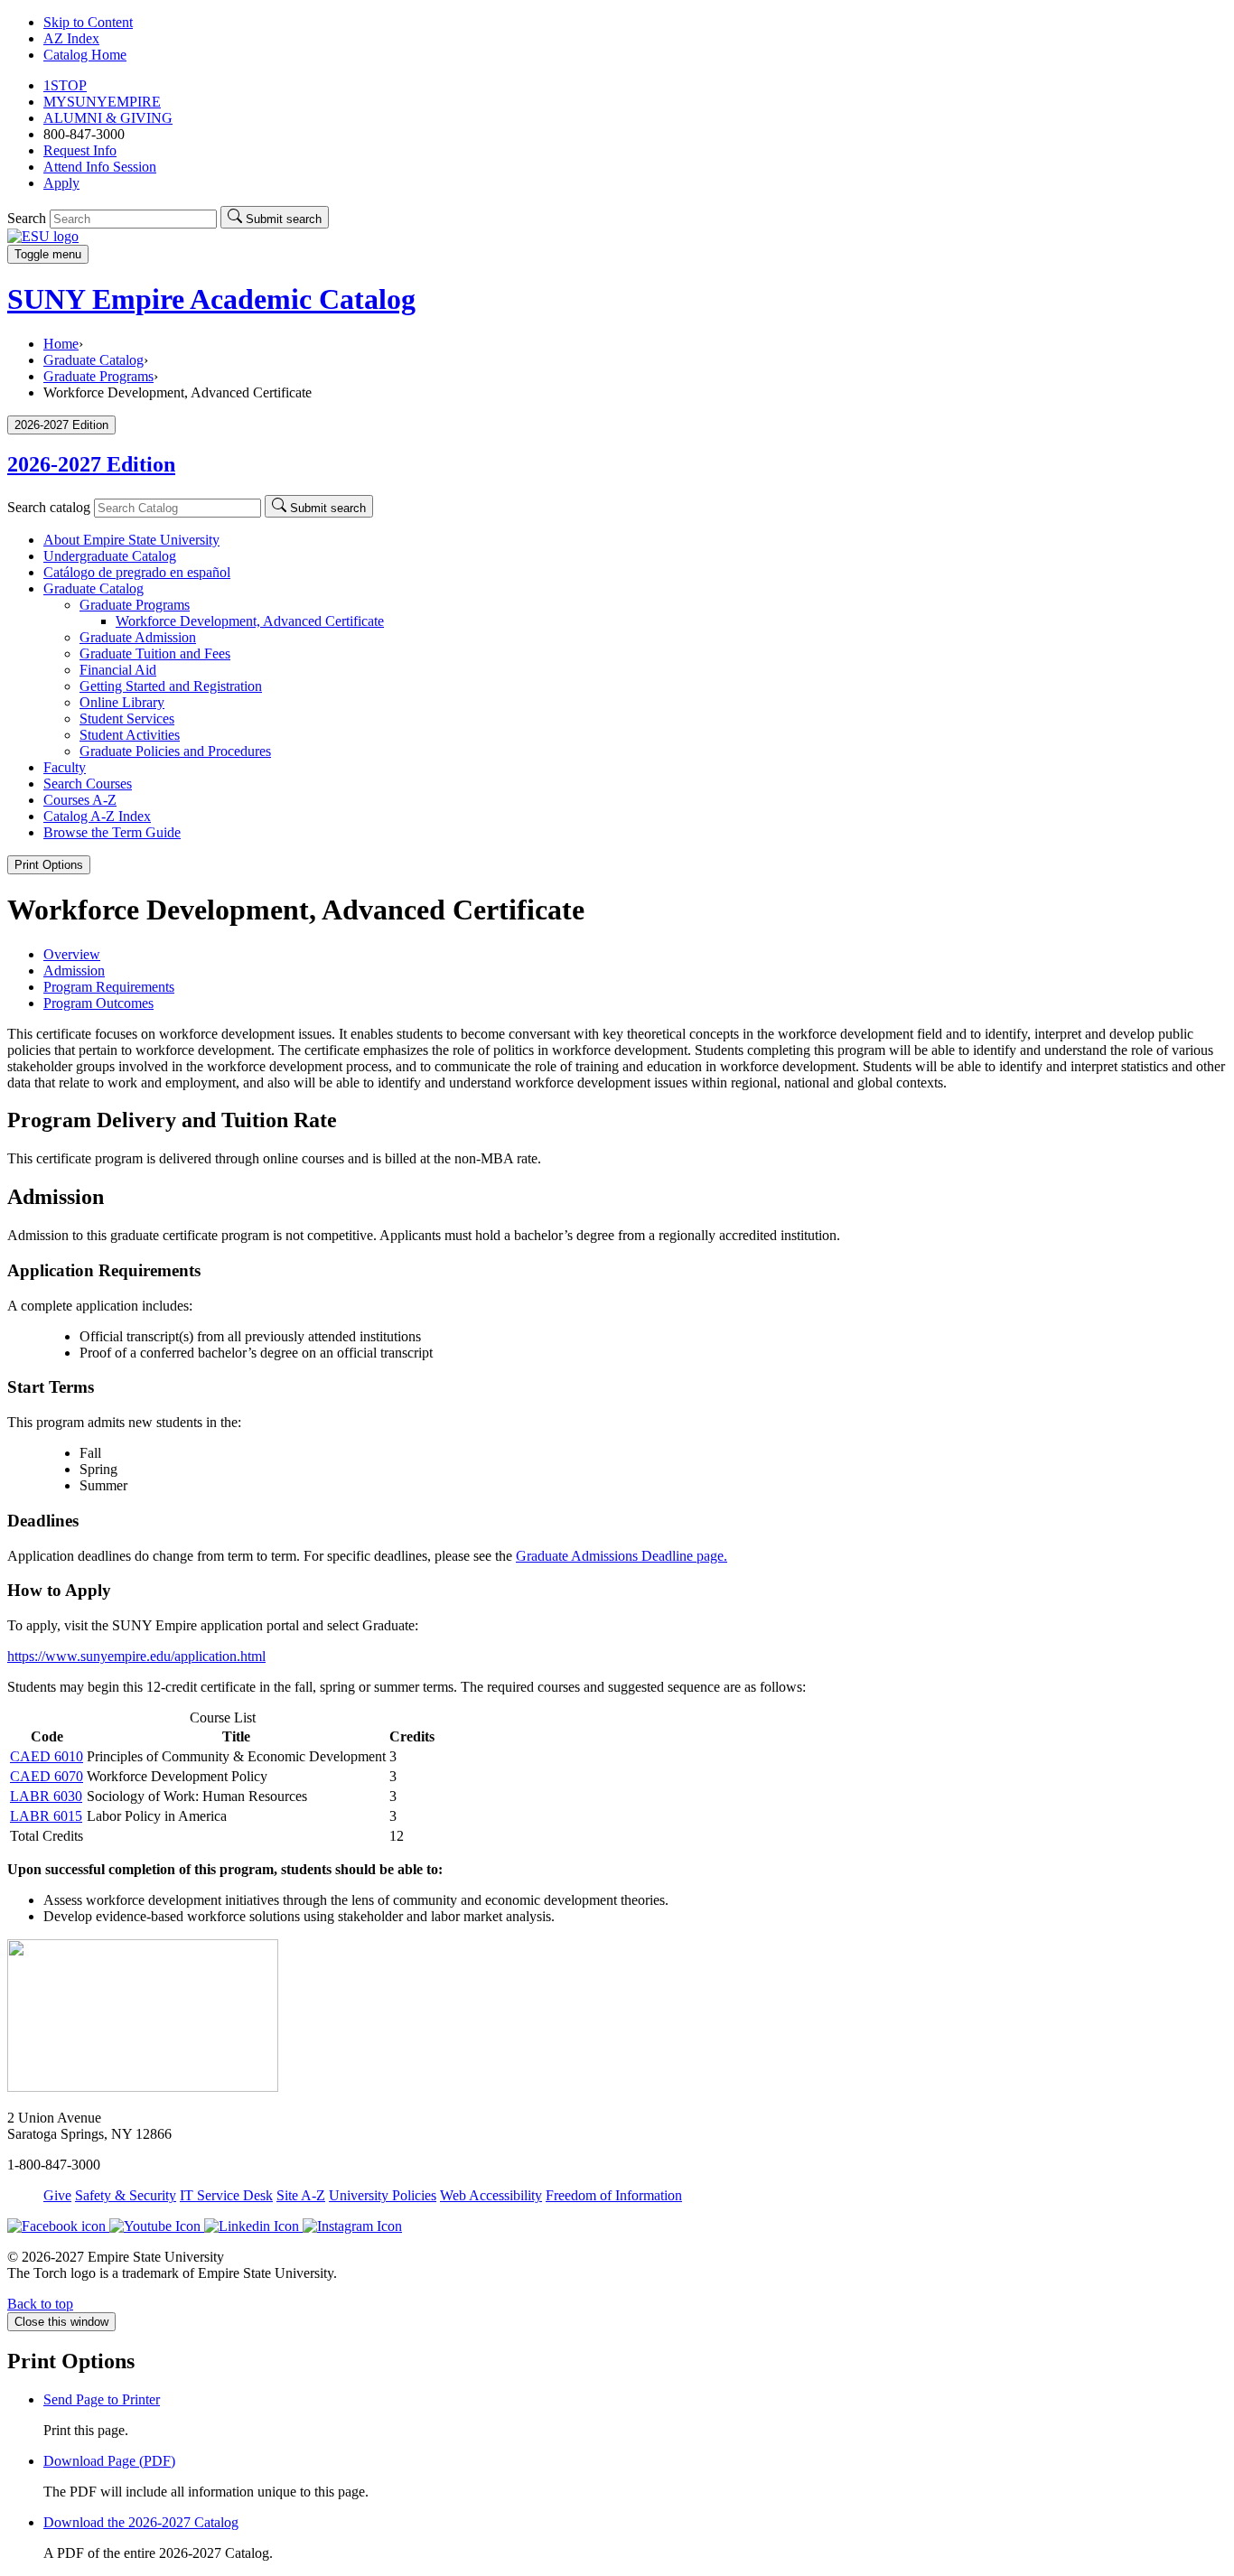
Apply (61, 183)
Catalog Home (85, 55)
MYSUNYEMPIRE (102, 102)
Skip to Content (88, 22)
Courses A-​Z (80, 800)
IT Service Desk (226, 2195)
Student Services (127, 719)
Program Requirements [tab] (109, 987)
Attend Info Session (100, 167)
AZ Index (71, 38)
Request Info (80, 150)
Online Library (122, 702)
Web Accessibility (491, 2195)
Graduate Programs (98, 376)
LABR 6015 (46, 1816)
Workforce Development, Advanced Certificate (250, 621)
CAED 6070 (47, 1776)
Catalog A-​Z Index (97, 816)
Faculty (65, 767)
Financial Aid (118, 670)
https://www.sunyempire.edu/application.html (136, 1656)
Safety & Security (126, 2195)
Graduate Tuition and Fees (155, 653)
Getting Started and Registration (171, 686)
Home (61, 344)
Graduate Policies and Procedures (175, 751)
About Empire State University (131, 540)
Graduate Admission (138, 637)
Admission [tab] (74, 971)
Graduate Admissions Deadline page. (622, 1556)
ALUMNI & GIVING (108, 118)
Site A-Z (301, 2195)
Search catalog (49, 507)
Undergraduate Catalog (110, 556)
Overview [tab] (72, 954)
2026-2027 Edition (91, 464)
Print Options (49, 865)
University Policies (383, 2195)
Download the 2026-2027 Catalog (141, 2522)
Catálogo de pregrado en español (137, 572)
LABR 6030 (46, 1796)
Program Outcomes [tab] (98, 1003)
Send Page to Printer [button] (102, 2399)
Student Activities (130, 735)
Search (27, 218)
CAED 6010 (47, 1756)
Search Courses (88, 784)
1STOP (65, 85)
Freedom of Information (614, 2195)
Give (57, 2195)
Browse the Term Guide (112, 832)
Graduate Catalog (93, 360)
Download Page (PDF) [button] (109, 2461)
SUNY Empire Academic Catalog (211, 299)
